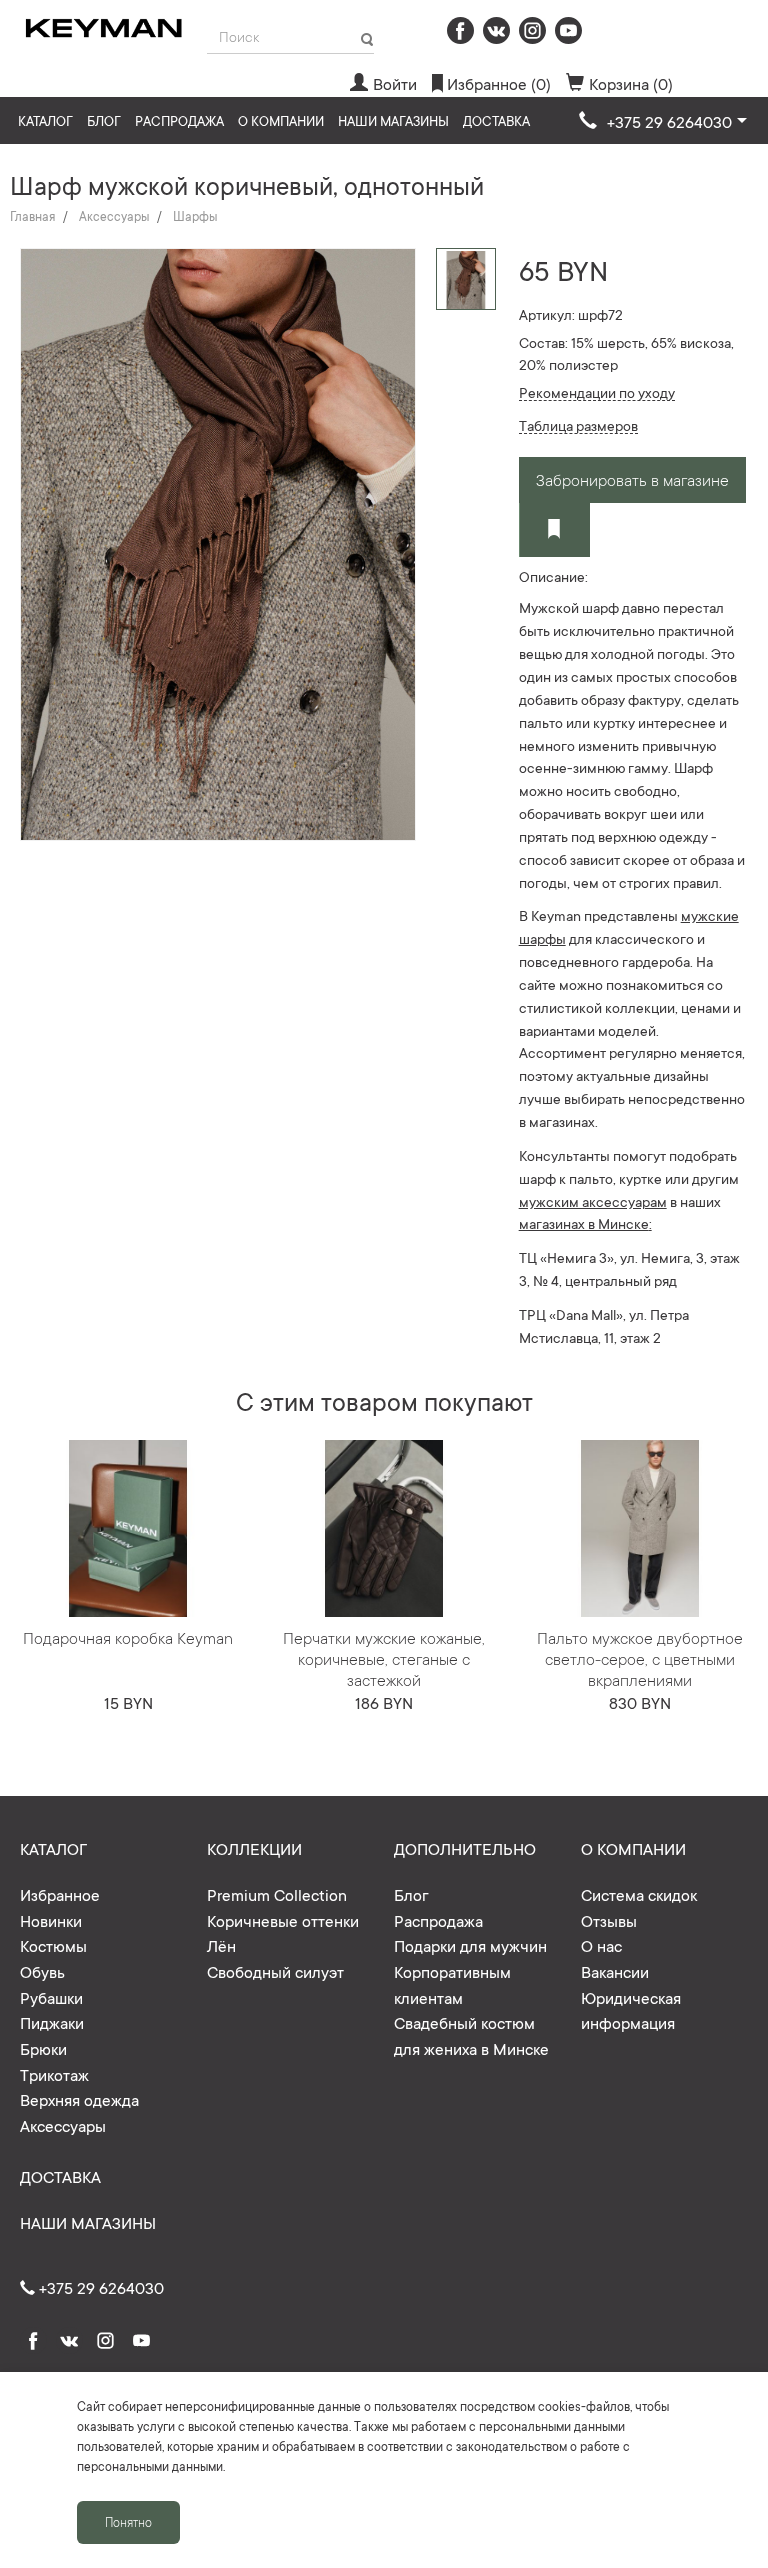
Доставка (496, 120)
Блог (104, 120)
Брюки (43, 2048)
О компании (281, 120)
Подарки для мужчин (470, 1945)
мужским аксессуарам (593, 1201)
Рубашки (51, 1997)
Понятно (128, 2522)
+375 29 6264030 (99, 2287)
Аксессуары (114, 216)
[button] (663, 122)
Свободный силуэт (275, 1971)
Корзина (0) (631, 83)
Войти (395, 83)
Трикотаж (54, 2074)
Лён (221, 1945)
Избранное (60, 1894)
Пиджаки (52, 2022)
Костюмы (53, 1945)
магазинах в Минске (584, 1223)
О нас (601, 1945)
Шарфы (195, 216)
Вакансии (615, 1971)
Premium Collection (277, 1894)
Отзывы (609, 1920)
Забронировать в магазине (632, 479)
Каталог (45, 120)
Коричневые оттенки (283, 1920)
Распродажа (179, 120)
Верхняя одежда (79, 2099)
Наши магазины (393, 120)
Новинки (51, 1920)
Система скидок (639, 1894)
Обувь (42, 1971)
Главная (32, 216)
